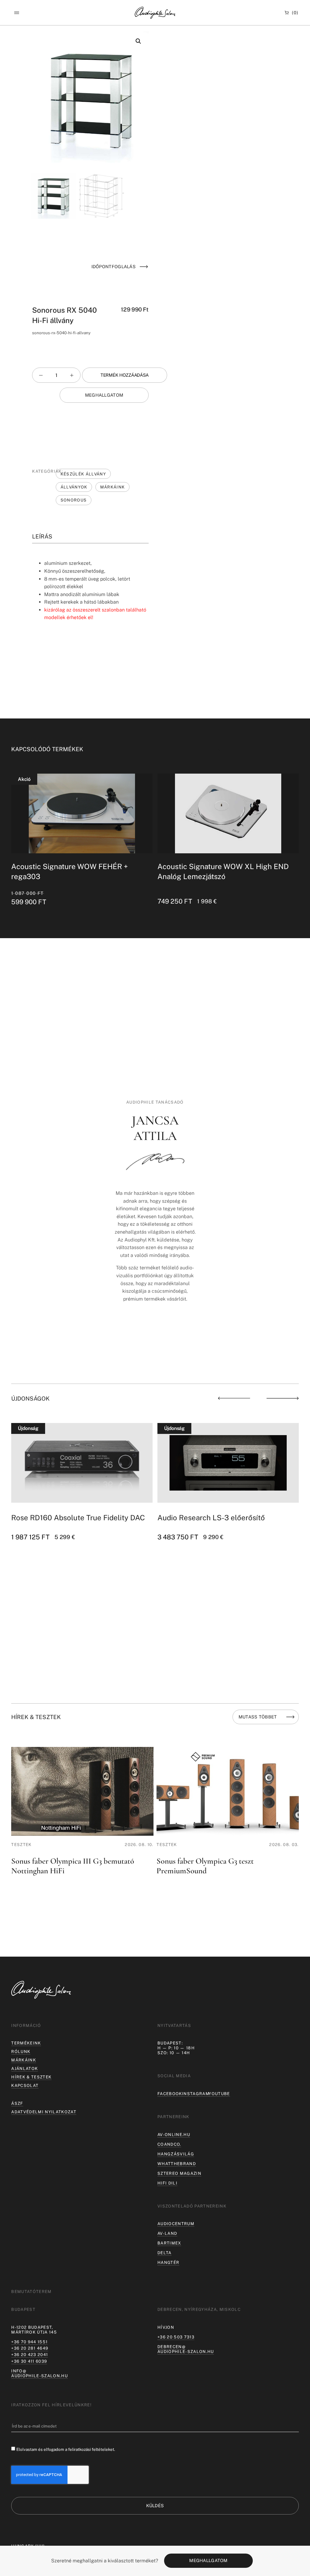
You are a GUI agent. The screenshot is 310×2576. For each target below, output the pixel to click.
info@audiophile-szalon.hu (40, 2373)
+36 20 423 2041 (30, 2354)
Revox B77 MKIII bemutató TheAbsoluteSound (200, 1866)
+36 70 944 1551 (29, 2342)
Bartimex (169, 2243)
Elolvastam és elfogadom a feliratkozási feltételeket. (66, 2449)
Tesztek (21, 1845)
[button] (16, 13)
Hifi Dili (167, 2183)
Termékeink (26, 2043)
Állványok (74, 487)
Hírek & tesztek (31, 2077)
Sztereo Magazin (179, 2173)
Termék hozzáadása (125, 375)
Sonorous (74, 500)
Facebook (170, 2094)
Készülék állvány (83, 474)
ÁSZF (17, 2103)
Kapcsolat (25, 2085)
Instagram (196, 2094)
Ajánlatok (25, 2068)
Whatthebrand (177, 2164)
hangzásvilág (176, 2154)
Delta (165, 2253)
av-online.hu (174, 2134)
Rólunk (21, 2051)
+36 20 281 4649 (30, 2348)
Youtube (219, 2094)
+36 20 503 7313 (176, 2337)
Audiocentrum (176, 2224)
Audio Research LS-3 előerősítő (65, 1518)
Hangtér (168, 2262)
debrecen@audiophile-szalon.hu (186, 2349)
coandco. (169, 2144)
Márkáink (113, 487)
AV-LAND (167, 2233)
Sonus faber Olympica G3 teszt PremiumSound (60, 1866)
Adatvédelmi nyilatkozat (44, 2112)
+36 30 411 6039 (29, 2361)
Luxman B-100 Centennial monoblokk (220, 1518)
